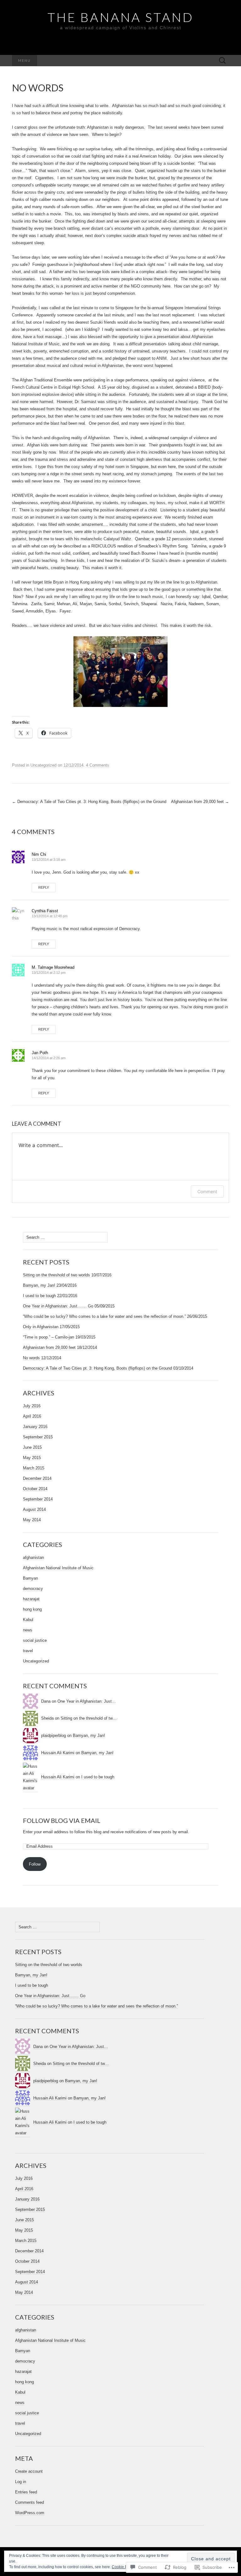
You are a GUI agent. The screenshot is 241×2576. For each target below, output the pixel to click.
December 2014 (37, 1478)
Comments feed (29, 2502)
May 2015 (32, 1458)
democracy (33, 1589)
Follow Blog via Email (62, 1820)
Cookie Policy (123, 2567)
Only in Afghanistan (41, 1327)
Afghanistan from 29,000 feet (200, 802)
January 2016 (35, 1427)
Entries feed (26, 2492)
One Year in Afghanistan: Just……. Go (58, 1306)
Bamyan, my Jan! (39, 1285)
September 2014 (38, 1499)
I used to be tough (39, 1296)
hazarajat (31, 1599)
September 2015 (38, 1437)
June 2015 (32, 1447)
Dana (46, 1701)
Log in (21, 2482)
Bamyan (30, 1578)
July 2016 (32, 1406)
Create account (29, 2471)
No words (31, 1358)
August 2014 (34, 1509)
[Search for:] (222, 61)
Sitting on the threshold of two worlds (56, 1275)
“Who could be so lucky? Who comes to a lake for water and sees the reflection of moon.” (104, 1316)
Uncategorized (43, 765)
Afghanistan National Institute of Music (58, 1568)
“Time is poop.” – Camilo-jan (48, 1337)
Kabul (28, 1620)
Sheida (47, 1718)
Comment (207, 1191)
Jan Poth (40, 1053)
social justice (35, 1640)
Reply (44, 887)
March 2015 (34, 1468)
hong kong (32, 1609)
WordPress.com (30, 2513)
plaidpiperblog (54, 1735)
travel (28, 1651)
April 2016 (32, 1416)
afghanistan (33, 1557)
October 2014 (35, 1489)
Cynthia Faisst (45, 911)
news (28, 1630)
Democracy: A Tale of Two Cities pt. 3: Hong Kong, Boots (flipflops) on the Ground (89, 802)
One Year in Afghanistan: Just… (87, 1701)
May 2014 (32, 1520)
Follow (35, 1864)
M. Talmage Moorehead (53, 967)
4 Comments (98, 765)
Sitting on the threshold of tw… (89, 1718)
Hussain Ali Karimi (58, 1753)
